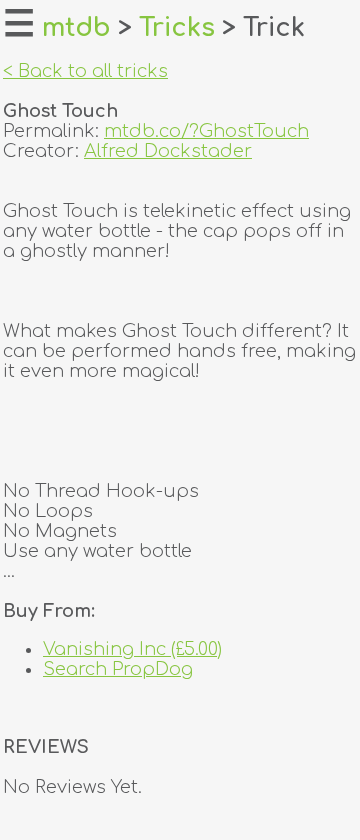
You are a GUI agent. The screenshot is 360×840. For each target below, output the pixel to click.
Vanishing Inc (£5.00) (132, 649)
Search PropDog (118, 669)
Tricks (177, 28)
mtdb (76, 28)
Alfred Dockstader (168, 151)
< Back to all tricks (85, 71)
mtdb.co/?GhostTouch (206, 131)
